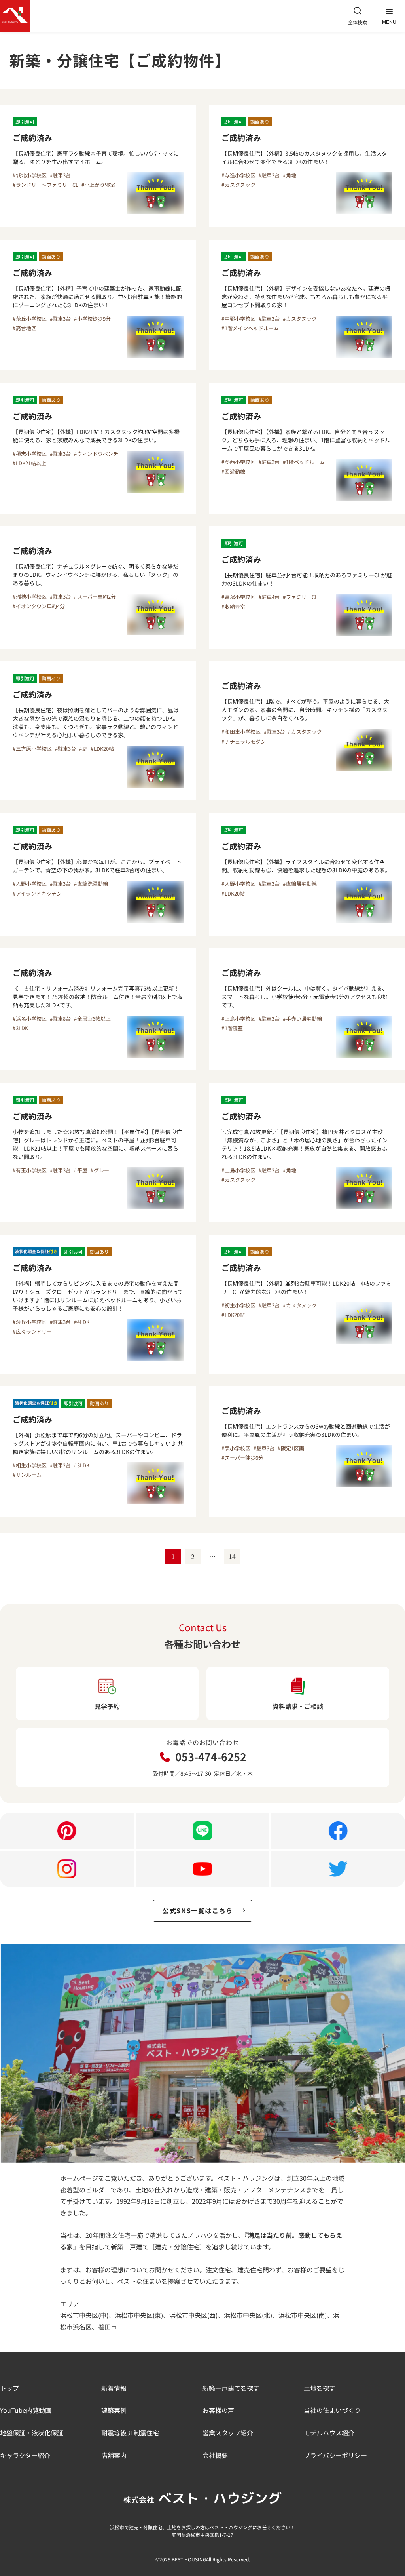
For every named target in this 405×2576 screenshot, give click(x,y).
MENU (389, 22)
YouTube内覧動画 (26, 2410)
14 (232, 1556)
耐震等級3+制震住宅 (130, 2433)
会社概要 (215, 2455)
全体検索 (358, 22)
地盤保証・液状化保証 (32, 2433)
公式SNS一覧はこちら (198, 1910)
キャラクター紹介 (25, 2455)
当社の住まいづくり (332, 2410)
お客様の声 (218, 2410)
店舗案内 (114, 2455)
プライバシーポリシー (335, 2455)
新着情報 (114, 2388)
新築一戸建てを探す (231, 2388)
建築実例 (114, 2410)
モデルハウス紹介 (329, 2433)
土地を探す (320, 2388)
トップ (9, 2388)
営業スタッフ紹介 (228, 2433)
